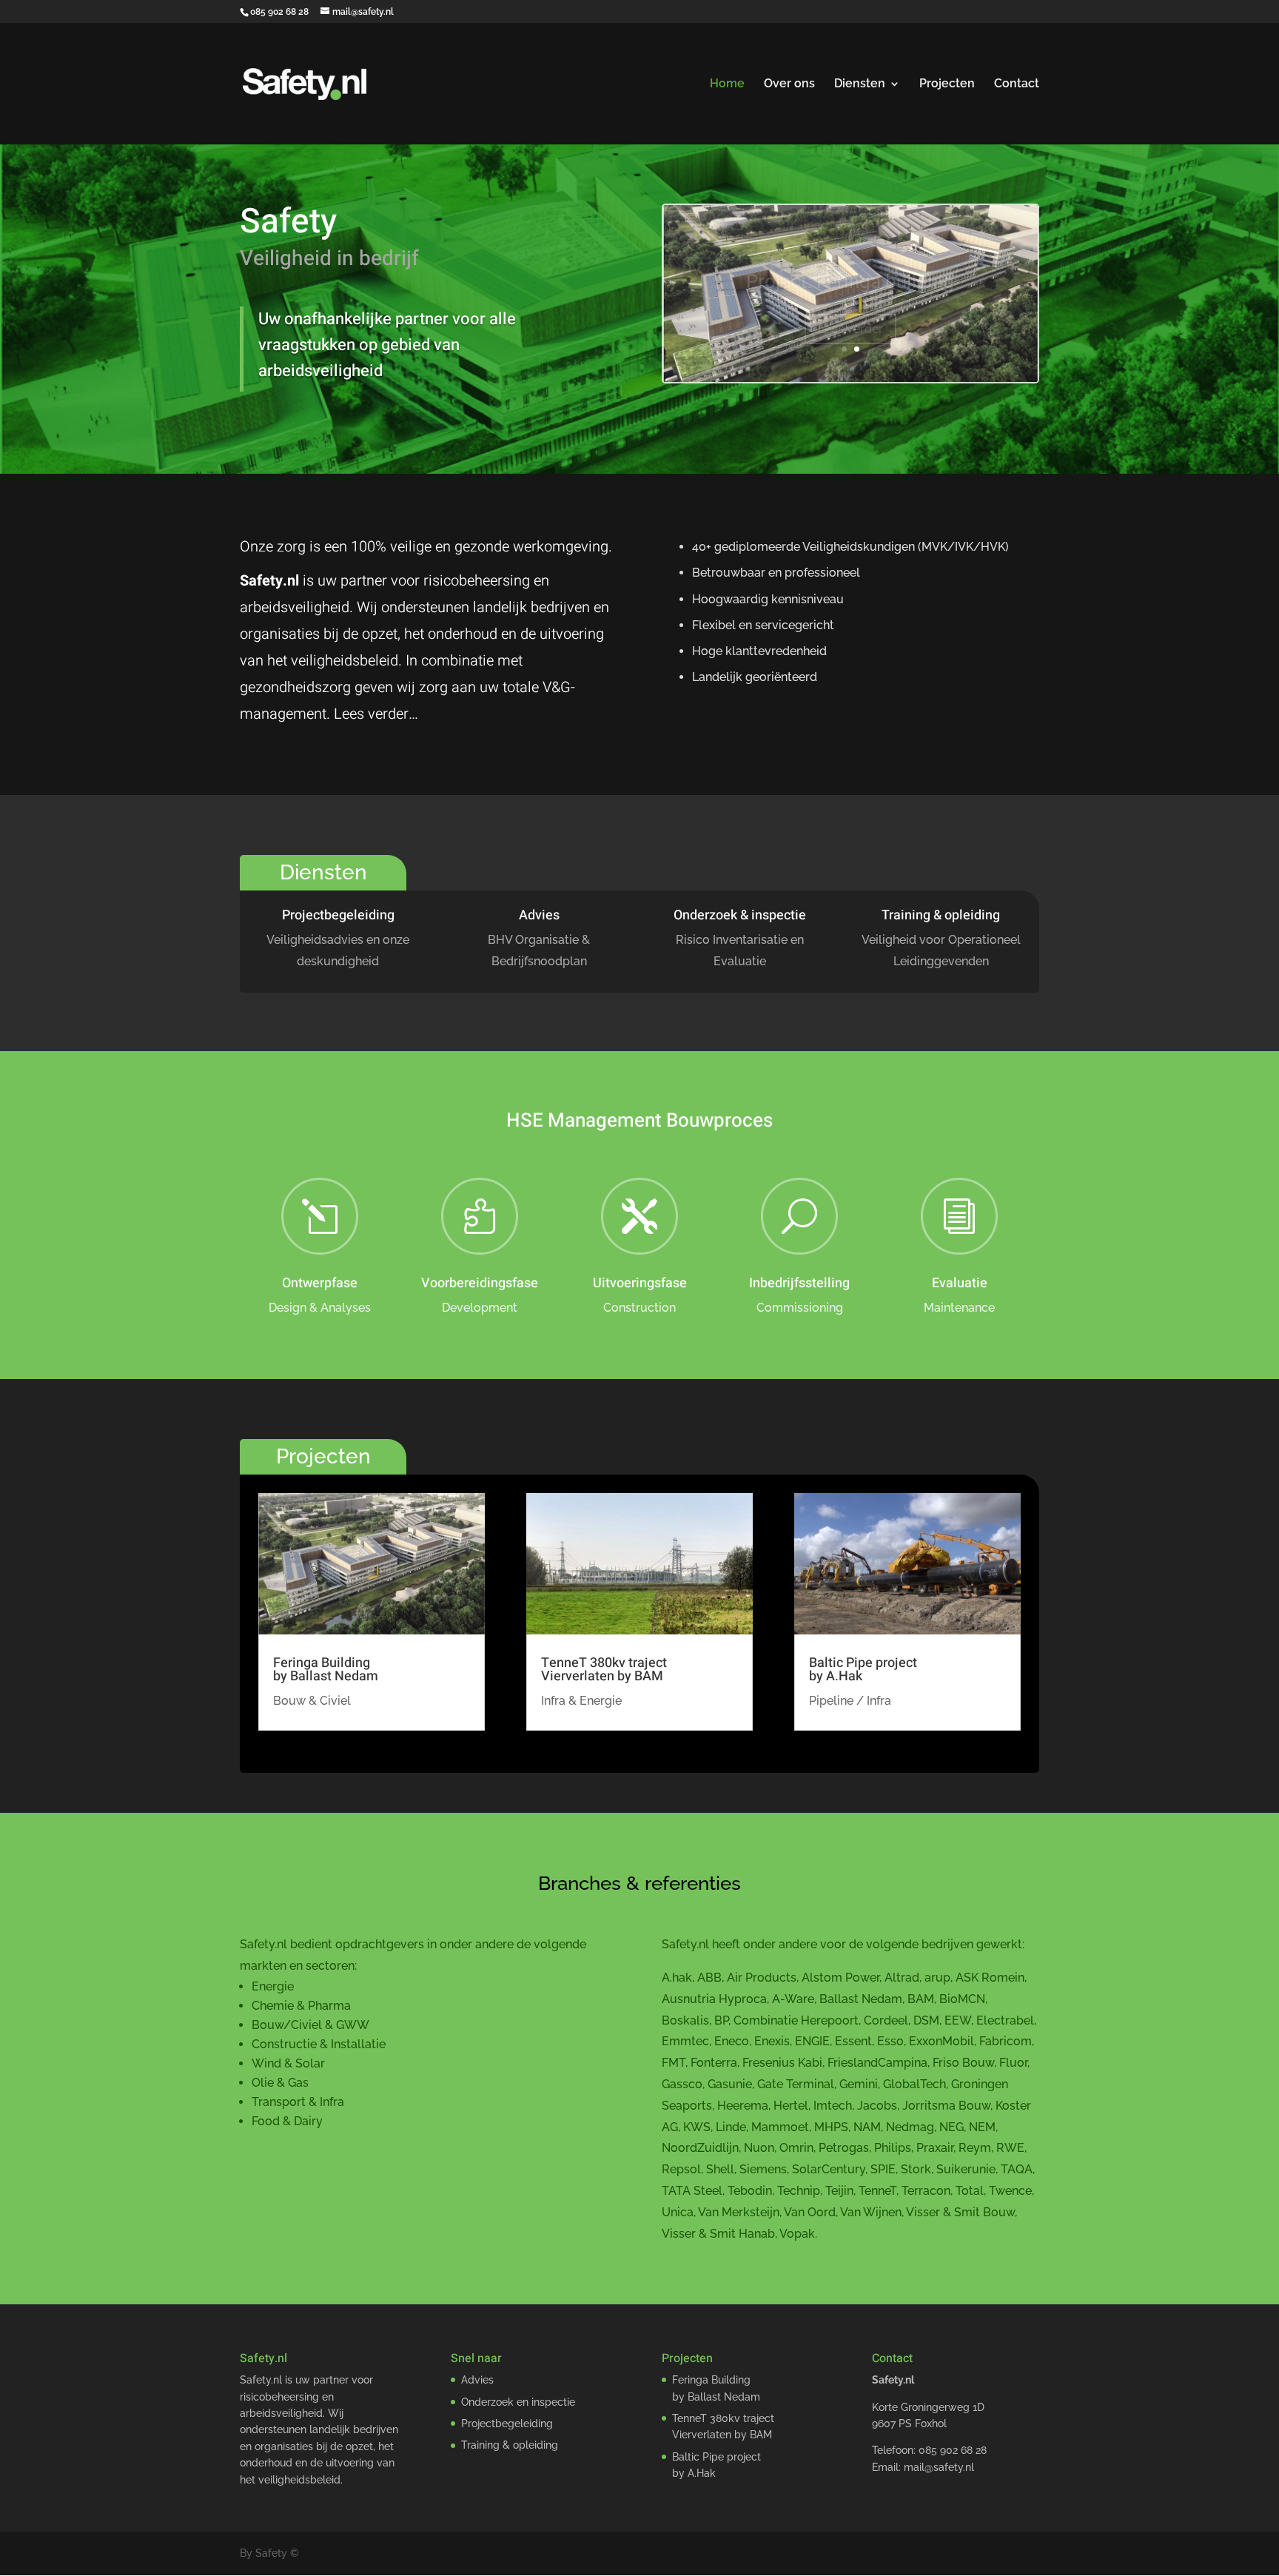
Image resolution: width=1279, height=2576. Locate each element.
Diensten (860, 84)
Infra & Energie (581, 1701)
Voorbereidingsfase (480, 1283)
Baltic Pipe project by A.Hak (863, 1670)
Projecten (947, 84)
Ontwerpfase (320, 1283)
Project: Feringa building (850, 267)
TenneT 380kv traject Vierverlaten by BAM (604, 1670)
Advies (539, 915)
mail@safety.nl (939, 2467)
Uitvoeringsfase (640, 1283)
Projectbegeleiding (338, 915)
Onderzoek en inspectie (518, 2402)
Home (727, 84)
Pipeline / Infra (850, 1701)
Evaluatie (960, 1283)
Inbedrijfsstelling (799, 1283)
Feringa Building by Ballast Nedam (326, 1670)
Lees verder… (376, 714)
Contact (1017, 84)
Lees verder (850, 314)
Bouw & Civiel (312, 1701)
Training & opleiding (941, 915)
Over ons (789, 84)
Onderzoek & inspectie (740, 915)
